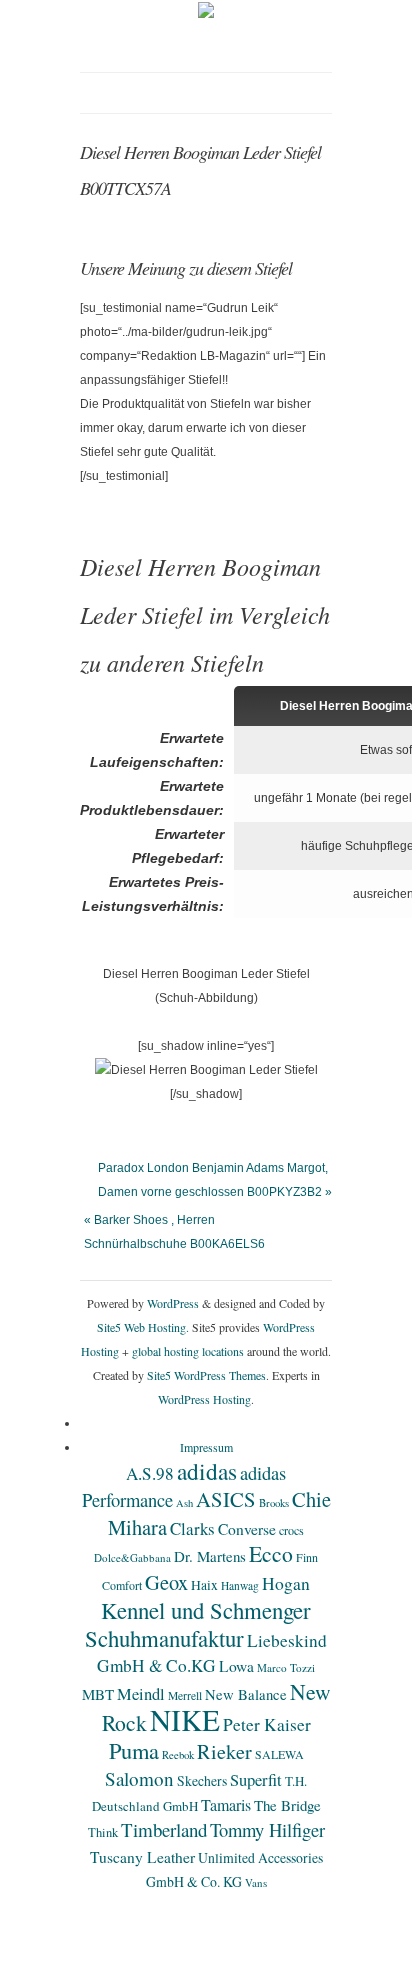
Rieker (224, 1751)
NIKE (185, 1719)
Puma (134, 1750)
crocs (291, 1530)
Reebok (178, 1755)
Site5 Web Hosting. (143, 1327)
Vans (256, 1882)
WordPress (173, 1303)
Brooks (274, 1503)
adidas (207, 1471)
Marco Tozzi (286, 1667)
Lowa (236, 1666)
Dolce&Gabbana (132, 1557)
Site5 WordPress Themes (206, 1375)
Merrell (185, 1695)
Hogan (286, 1583)
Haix (204, 1585)
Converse (247, 1529)
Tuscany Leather (142, 1857)
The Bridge (287, 1805)
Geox (166, 1582)
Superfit (256, 1780)
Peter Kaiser (267, 1724)
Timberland (164, 1829)
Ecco (271, 1553)
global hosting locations (188, 1351)
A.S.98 (150, 1473)
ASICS (226, 1499)
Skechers (202, 1780)
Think (103, 1832)
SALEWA (279, 1754)
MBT (98, 1694)
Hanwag (240, 1585)
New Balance (246, 1694)
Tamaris (226, 1804)
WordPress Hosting (204, 1399)
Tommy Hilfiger (267, 1829)
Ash (184, 1503)
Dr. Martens (210, 1556)
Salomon (139, 1778)
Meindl (141, 1694)
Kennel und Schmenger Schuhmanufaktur (198, 1624)
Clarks (192, 1528)
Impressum (206, 1447)
